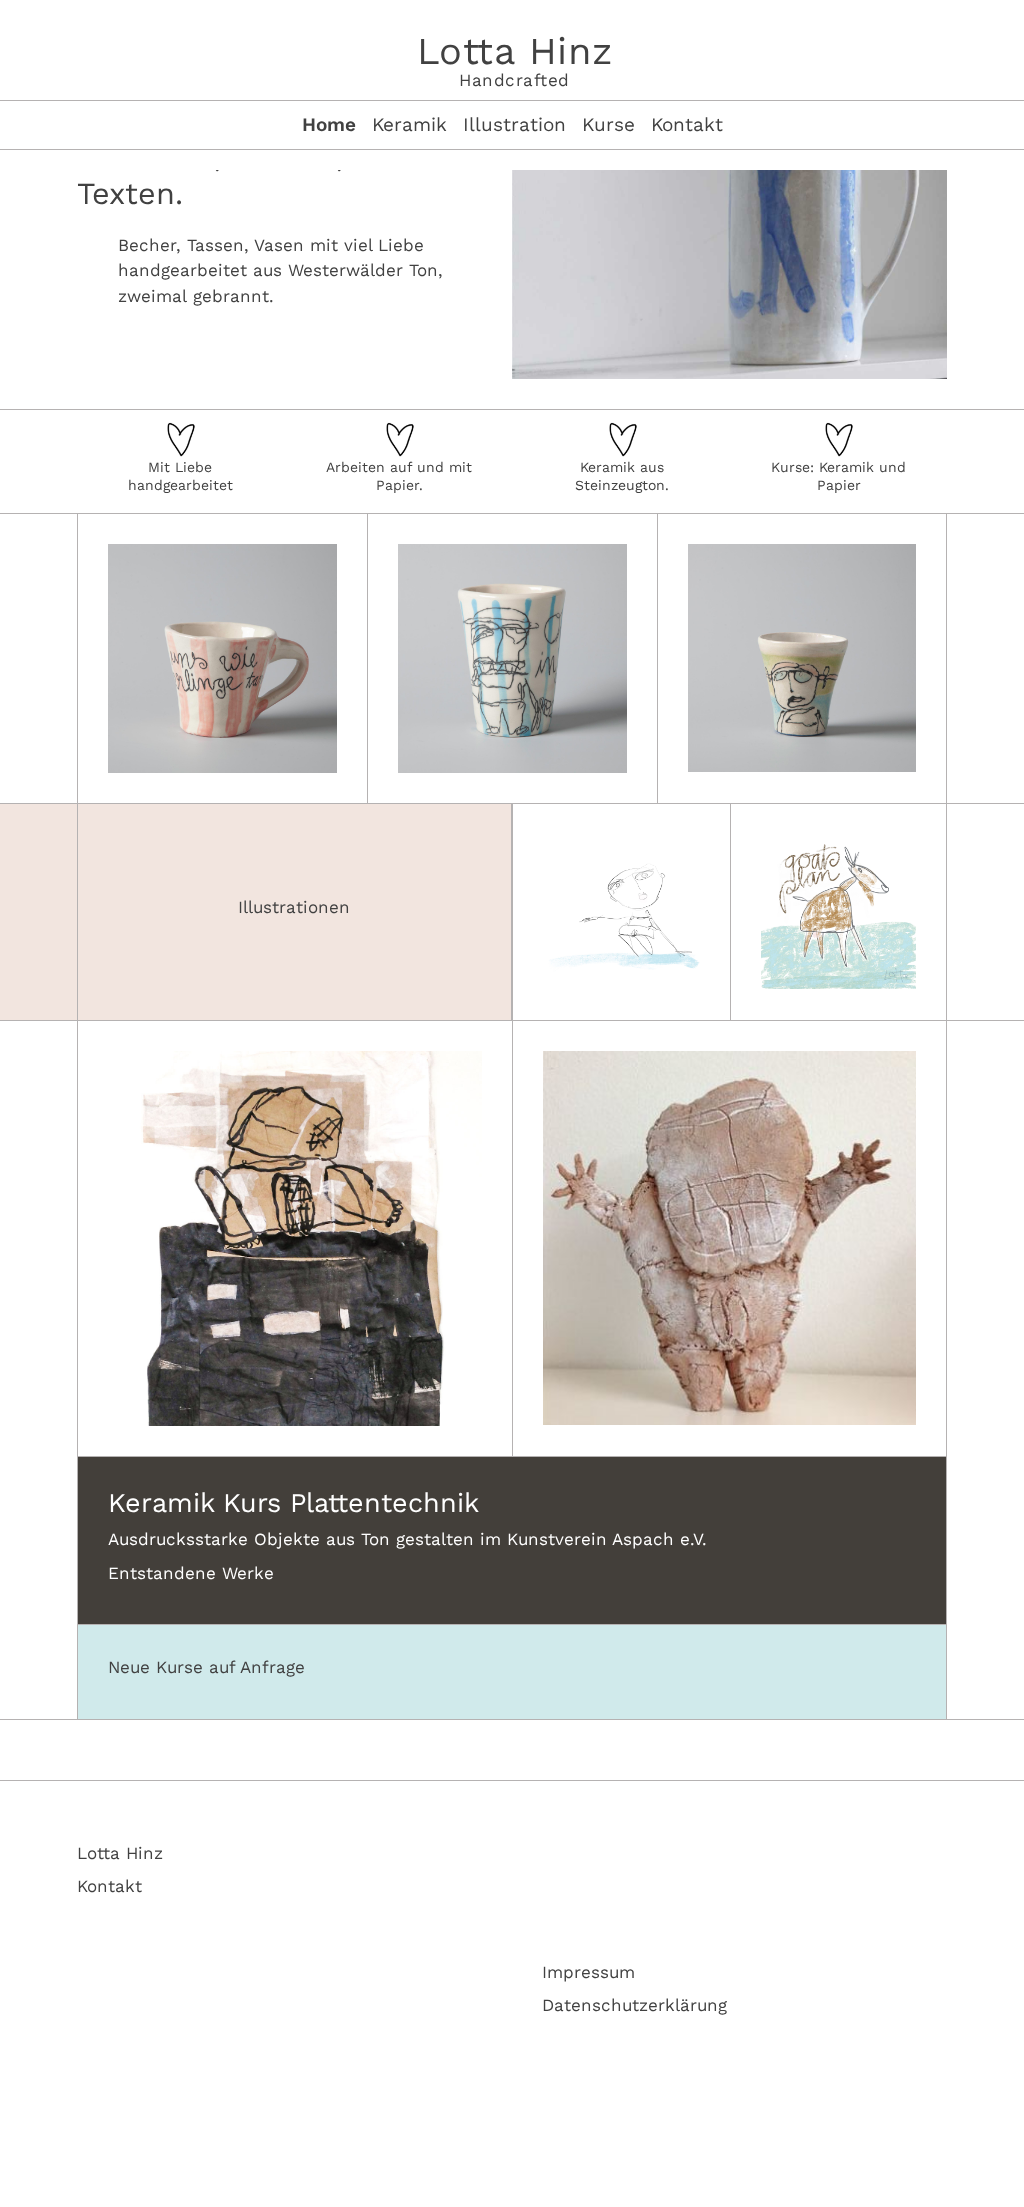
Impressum (588, 1972)
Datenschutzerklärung (634, 2005)
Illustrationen (294, 907)
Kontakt (109, 1886)
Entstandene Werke (191, 1573)
